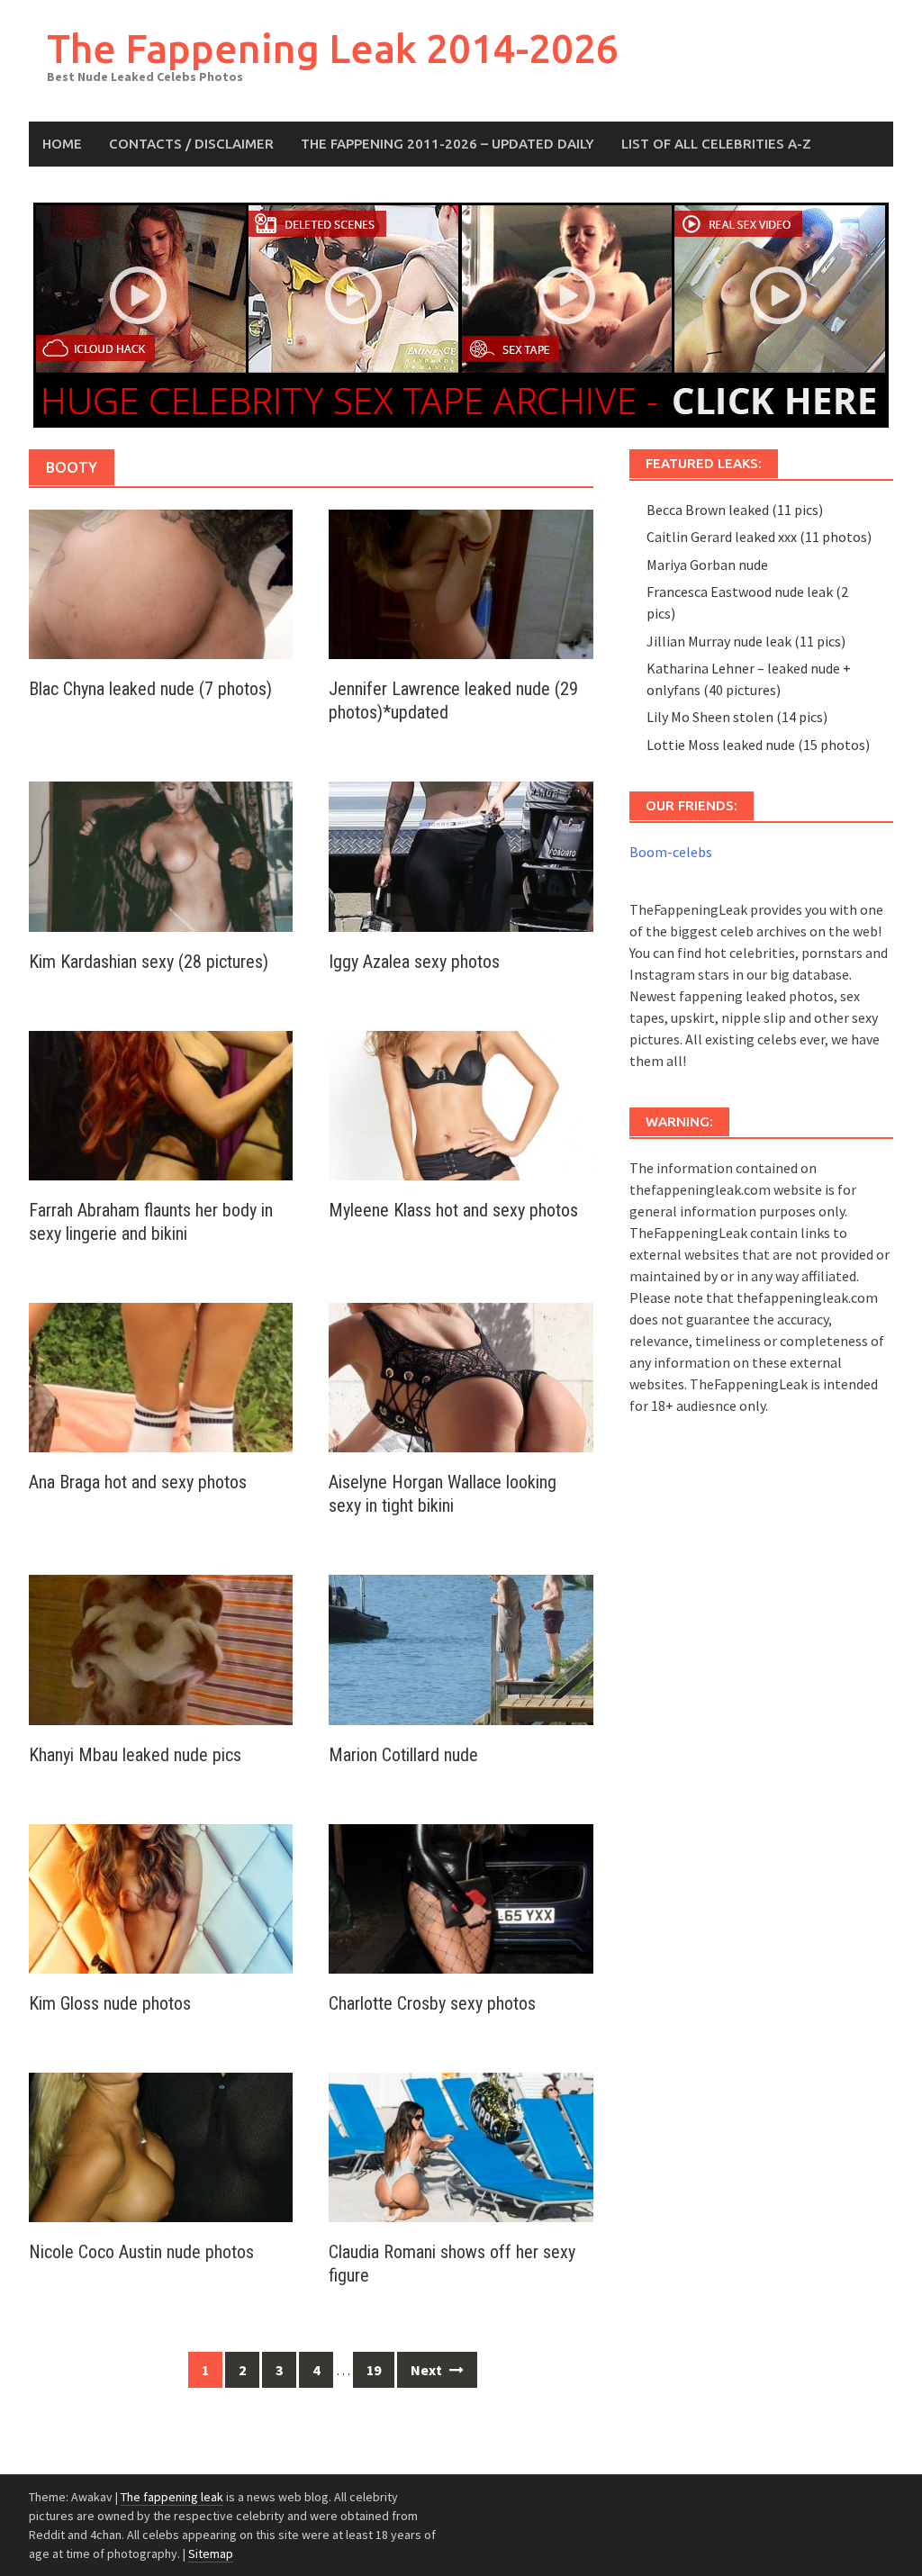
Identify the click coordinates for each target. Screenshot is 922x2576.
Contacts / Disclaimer (191, 144)
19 (374, 2370)
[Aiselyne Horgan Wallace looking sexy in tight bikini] (461, 1376)
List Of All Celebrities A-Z (716, 144)
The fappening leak (172, 2497)
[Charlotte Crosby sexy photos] (461, 1897)
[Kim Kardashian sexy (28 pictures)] (161, 854)
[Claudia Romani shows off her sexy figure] (461, 2146)
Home (62, 144)
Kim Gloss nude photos (110, 2003)
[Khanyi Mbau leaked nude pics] (161, 1648)
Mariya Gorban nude (707, 565)
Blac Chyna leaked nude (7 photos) (150, 689)
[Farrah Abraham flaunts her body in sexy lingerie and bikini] (161, 1104)
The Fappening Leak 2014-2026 (333, 48)
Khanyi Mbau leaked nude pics (135, 1755)
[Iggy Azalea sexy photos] (461, 854)
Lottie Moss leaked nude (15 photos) (758, 745)
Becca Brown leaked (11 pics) (735, 510)
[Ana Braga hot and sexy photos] (161, 1376)
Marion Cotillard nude (403, 1755)
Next (428, 2370)
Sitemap (211, 2553)
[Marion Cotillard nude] (461, 1648)
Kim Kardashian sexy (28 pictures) (149, 962)
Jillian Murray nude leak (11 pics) (746, 641)
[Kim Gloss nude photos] (161, 1897)
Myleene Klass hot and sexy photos (453, 1210)
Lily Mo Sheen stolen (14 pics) (737, 717)
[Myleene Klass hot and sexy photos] (461, 1104)
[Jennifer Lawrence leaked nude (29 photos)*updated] (461, 583)
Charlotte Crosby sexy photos (432, 2003)
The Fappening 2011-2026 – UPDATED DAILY (447, 144)
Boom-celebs (671, 852)
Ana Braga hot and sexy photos (138, 1482)
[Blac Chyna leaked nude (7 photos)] (161, 583)
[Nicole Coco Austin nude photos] (161, 2146)
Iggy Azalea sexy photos (414, 962)
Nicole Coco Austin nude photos (141, 2252)
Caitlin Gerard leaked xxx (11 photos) (759, 537)
